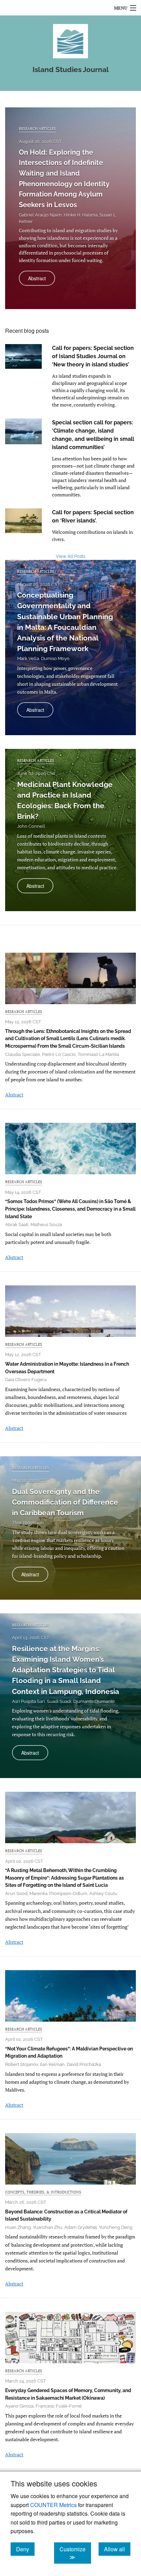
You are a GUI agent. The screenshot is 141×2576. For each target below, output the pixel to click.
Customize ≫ (75, 2553)
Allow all (117, 2549)
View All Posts (70, 556)
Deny (25, 2549)
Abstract (42, 280)
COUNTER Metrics (53, 2505)
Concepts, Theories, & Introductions (43, 2192)
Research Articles (37, 128)
